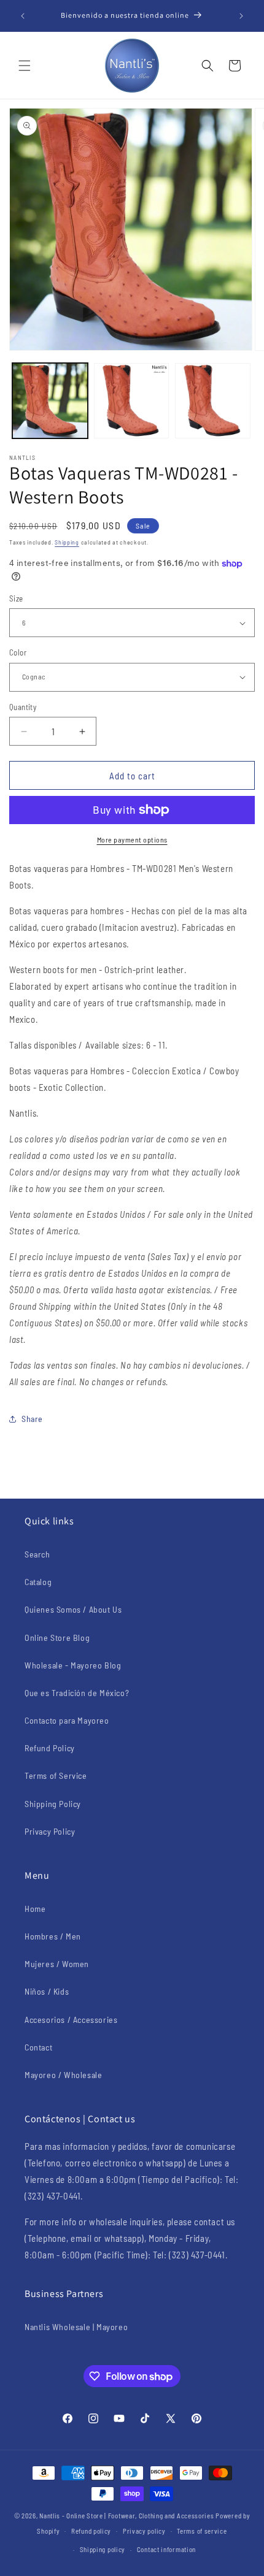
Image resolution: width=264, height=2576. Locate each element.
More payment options (132, 839)
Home (35, 1909)
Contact (38, 2047)
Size (16, 598)
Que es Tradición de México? (77, 1693)
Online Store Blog (57, 1638)
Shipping (67, 542)
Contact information (166, 2549)
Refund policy (91, 2531)
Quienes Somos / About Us (73, 1609)
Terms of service (202, 2531)
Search (37, 1554)
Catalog (38, 1582)
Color (18, 652)
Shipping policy (103, 2549)
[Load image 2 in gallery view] (132, 401)
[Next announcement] (241, 16)
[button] (25, 66)
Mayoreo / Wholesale (63, 2075)
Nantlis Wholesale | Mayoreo (76, 2327)
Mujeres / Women (57, 1964)
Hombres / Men (53, 1936)
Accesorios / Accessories (71, 2020)
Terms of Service (56, 1775)
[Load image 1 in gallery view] (50, 401)
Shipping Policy (53, 1804)
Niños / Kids (47, 1991)
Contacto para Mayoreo (67, 1720)
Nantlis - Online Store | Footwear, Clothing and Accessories (126, 2516)
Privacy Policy (50, 1831)
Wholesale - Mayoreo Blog (73, 1665)
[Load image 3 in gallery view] (213, 401)
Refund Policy (50, 1748)
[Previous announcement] (23, 16)
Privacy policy (144, 2531)
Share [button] (32, 1419)
